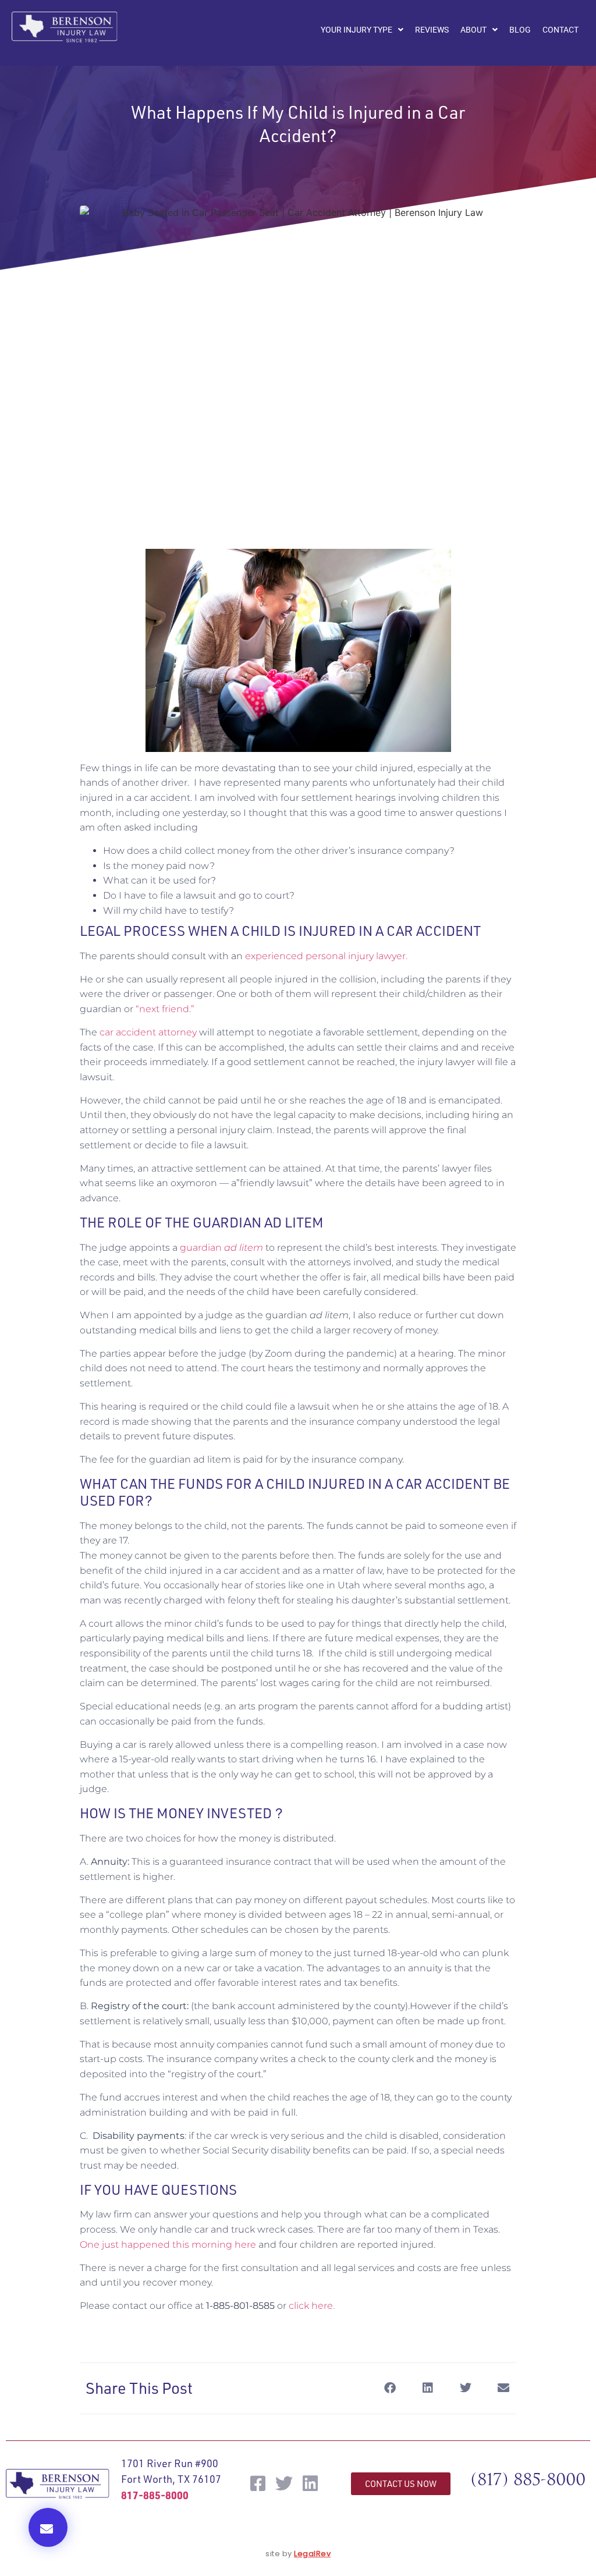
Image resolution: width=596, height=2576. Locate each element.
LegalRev (312, 2554)
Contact (560, 30)
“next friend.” (165, 1009)
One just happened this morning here (168, 2245)
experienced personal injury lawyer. (326, 956)
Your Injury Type (356, 30)
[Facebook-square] (258, 2483)
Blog (520, 30)
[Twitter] (284, 2483)
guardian (221, 1248)
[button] (48, 2527)
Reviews (432, 30)
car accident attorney (148, 1032)
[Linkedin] (310, 2483)
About (473, 30)
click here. (312, 2306)
